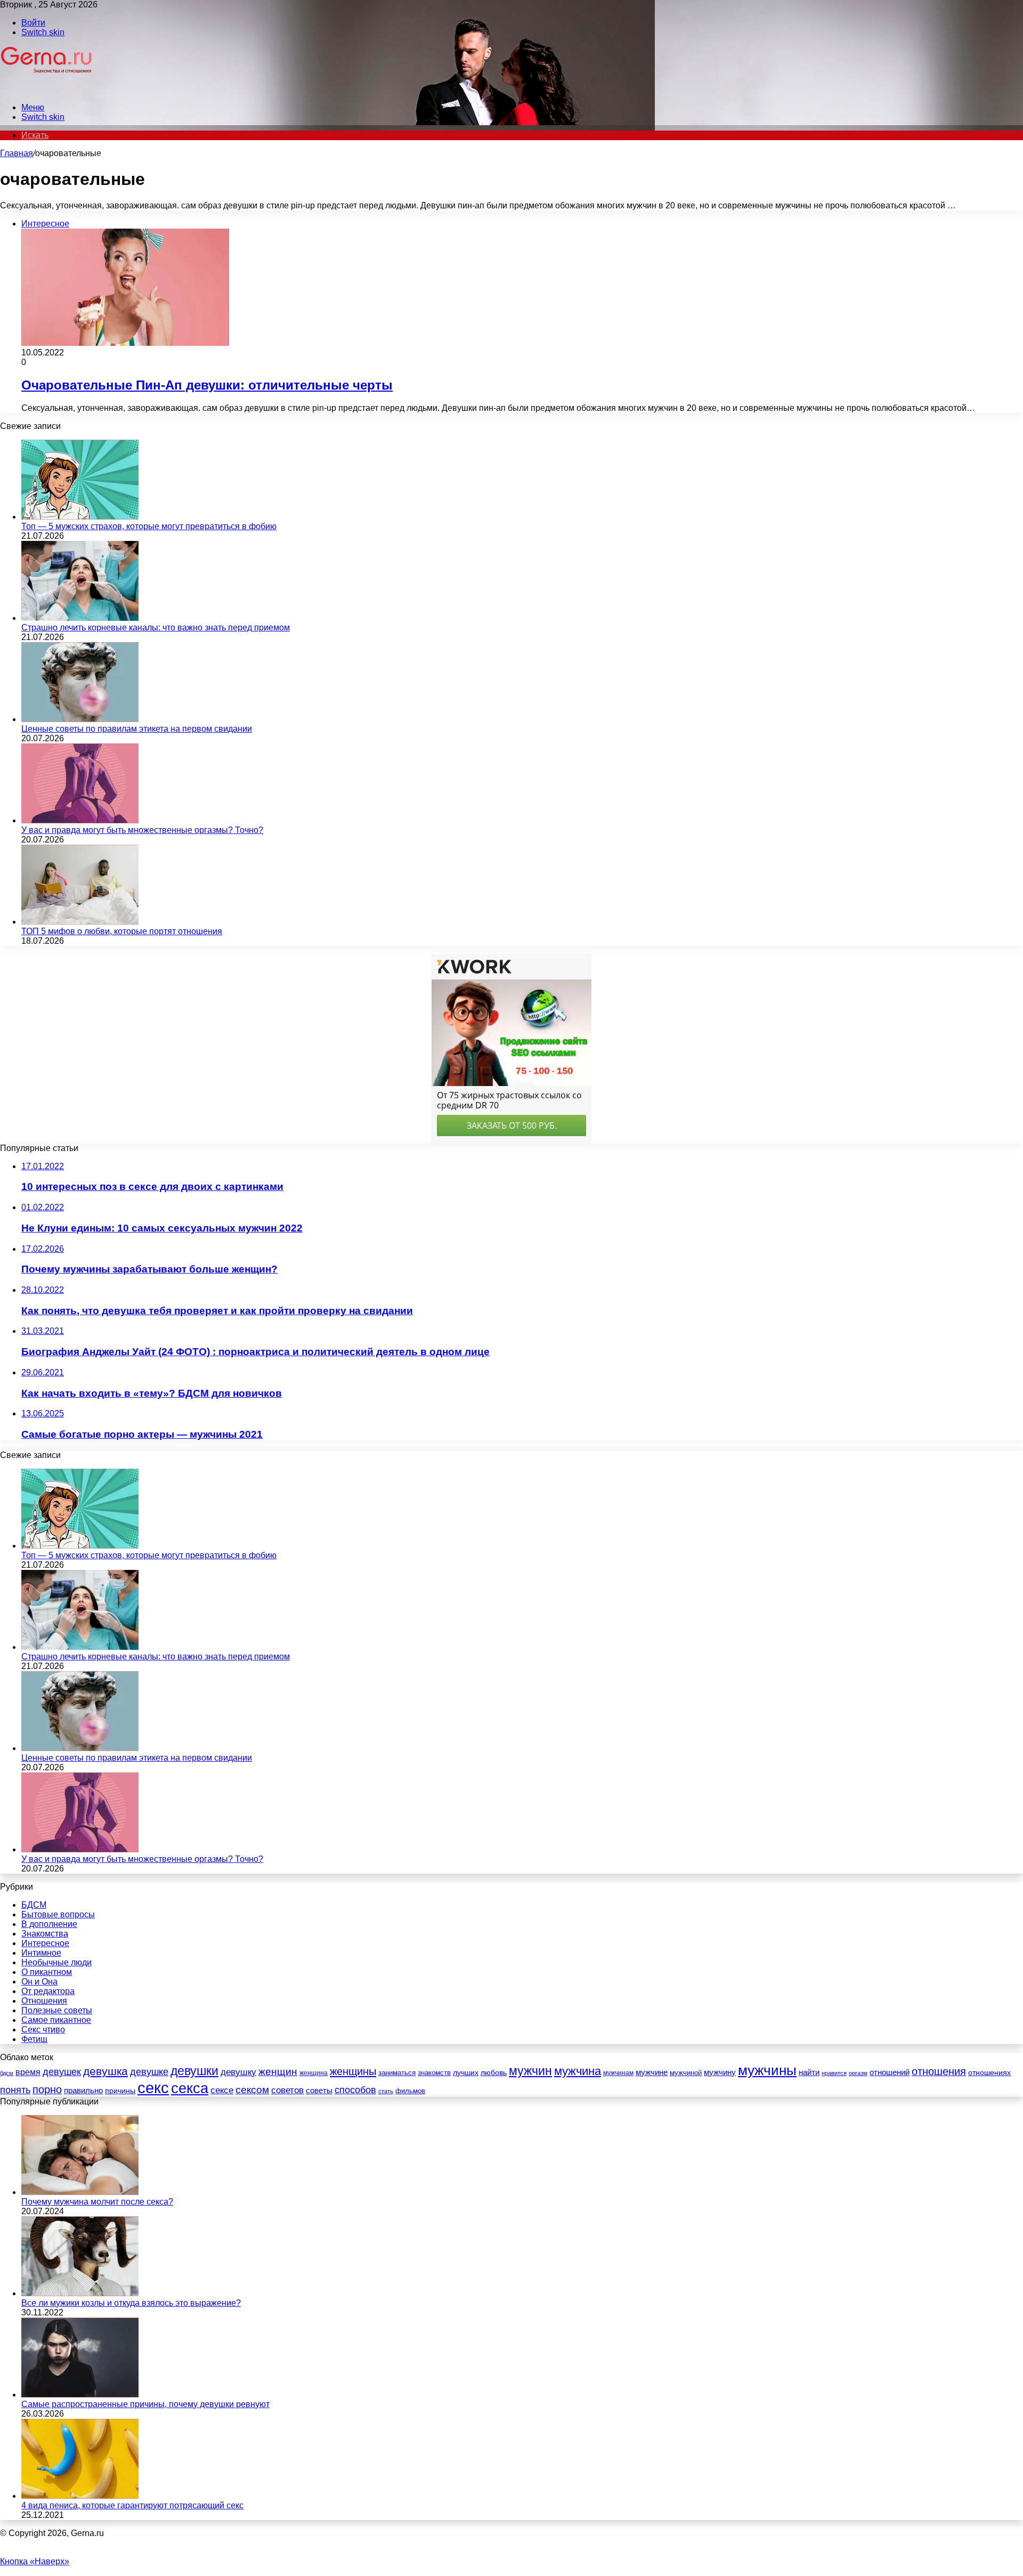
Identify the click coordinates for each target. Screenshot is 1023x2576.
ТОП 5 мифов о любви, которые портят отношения (122, 931)
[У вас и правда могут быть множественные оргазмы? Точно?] (80, 820)
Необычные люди (56, 1962)
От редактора (48, 1991)
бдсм (7, 2073)
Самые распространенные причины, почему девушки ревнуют (145, 2404)
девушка (105, 2071)
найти (809, 2072)
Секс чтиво (43, 2030)
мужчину (720, 2072)
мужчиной (686, 2073)
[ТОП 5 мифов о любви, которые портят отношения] (80, 922)
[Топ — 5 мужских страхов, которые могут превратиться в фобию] (80, 517)
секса (190, 2088)
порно (47, 2089)
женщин (278, 2072)
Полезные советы (57, 2010)
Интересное (45, 1943)
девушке (149, 2072)
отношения (939, 2071)
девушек (62, 2072)
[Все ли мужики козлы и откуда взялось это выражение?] (80, 2293)
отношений (890, 2072)
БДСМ (34, 1905)
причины (120, 2091)
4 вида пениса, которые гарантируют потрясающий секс (132, 2505)
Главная (17, 153)
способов (355, 2090)
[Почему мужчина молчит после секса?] (80, 2192)
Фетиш (34, 2039)
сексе (222, 2090)
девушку (238, 2072)
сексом (252, 2090)
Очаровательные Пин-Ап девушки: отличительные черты (207, 385)
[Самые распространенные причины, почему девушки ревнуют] (80, 2395)
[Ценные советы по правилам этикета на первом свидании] (80, 719)
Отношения (44, 2001)
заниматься (397, 2073)
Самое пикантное (56, 2020)
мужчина (578, 2071)
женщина (314, 2073)
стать (386, 2091)
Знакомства (45, 1934)
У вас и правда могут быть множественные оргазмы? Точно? (142, 830)
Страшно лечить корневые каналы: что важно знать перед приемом (156, 627)
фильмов (410, 2091)
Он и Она (39, 1982)
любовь (494, 2072)
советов (287, 2090)
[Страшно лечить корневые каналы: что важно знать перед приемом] (80, 618)
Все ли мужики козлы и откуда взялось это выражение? (131, 2303)
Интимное (41, 1953)
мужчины (767, 2070)
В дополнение (49, 1924)
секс (153, 2088)
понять (15, 2090)
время (28, 2072)
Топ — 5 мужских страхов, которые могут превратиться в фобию (149, 526)
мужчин (530, 2071)
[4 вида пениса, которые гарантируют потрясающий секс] (80, 2496)
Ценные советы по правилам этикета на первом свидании (137, 729)
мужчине (652, 2072)
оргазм (858, 2073)
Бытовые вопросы (58, 1914)
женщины (353, 2071)
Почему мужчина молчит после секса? (97, 2202)
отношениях (989, 2072)
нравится (834, 2073)
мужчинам (618, 2073)
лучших (466, 2072)
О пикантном (47, 1972)
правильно (83, 2090)
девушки (194, 2071)
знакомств (434, 2073)
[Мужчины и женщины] (47, 89)
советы (319, 2091)
